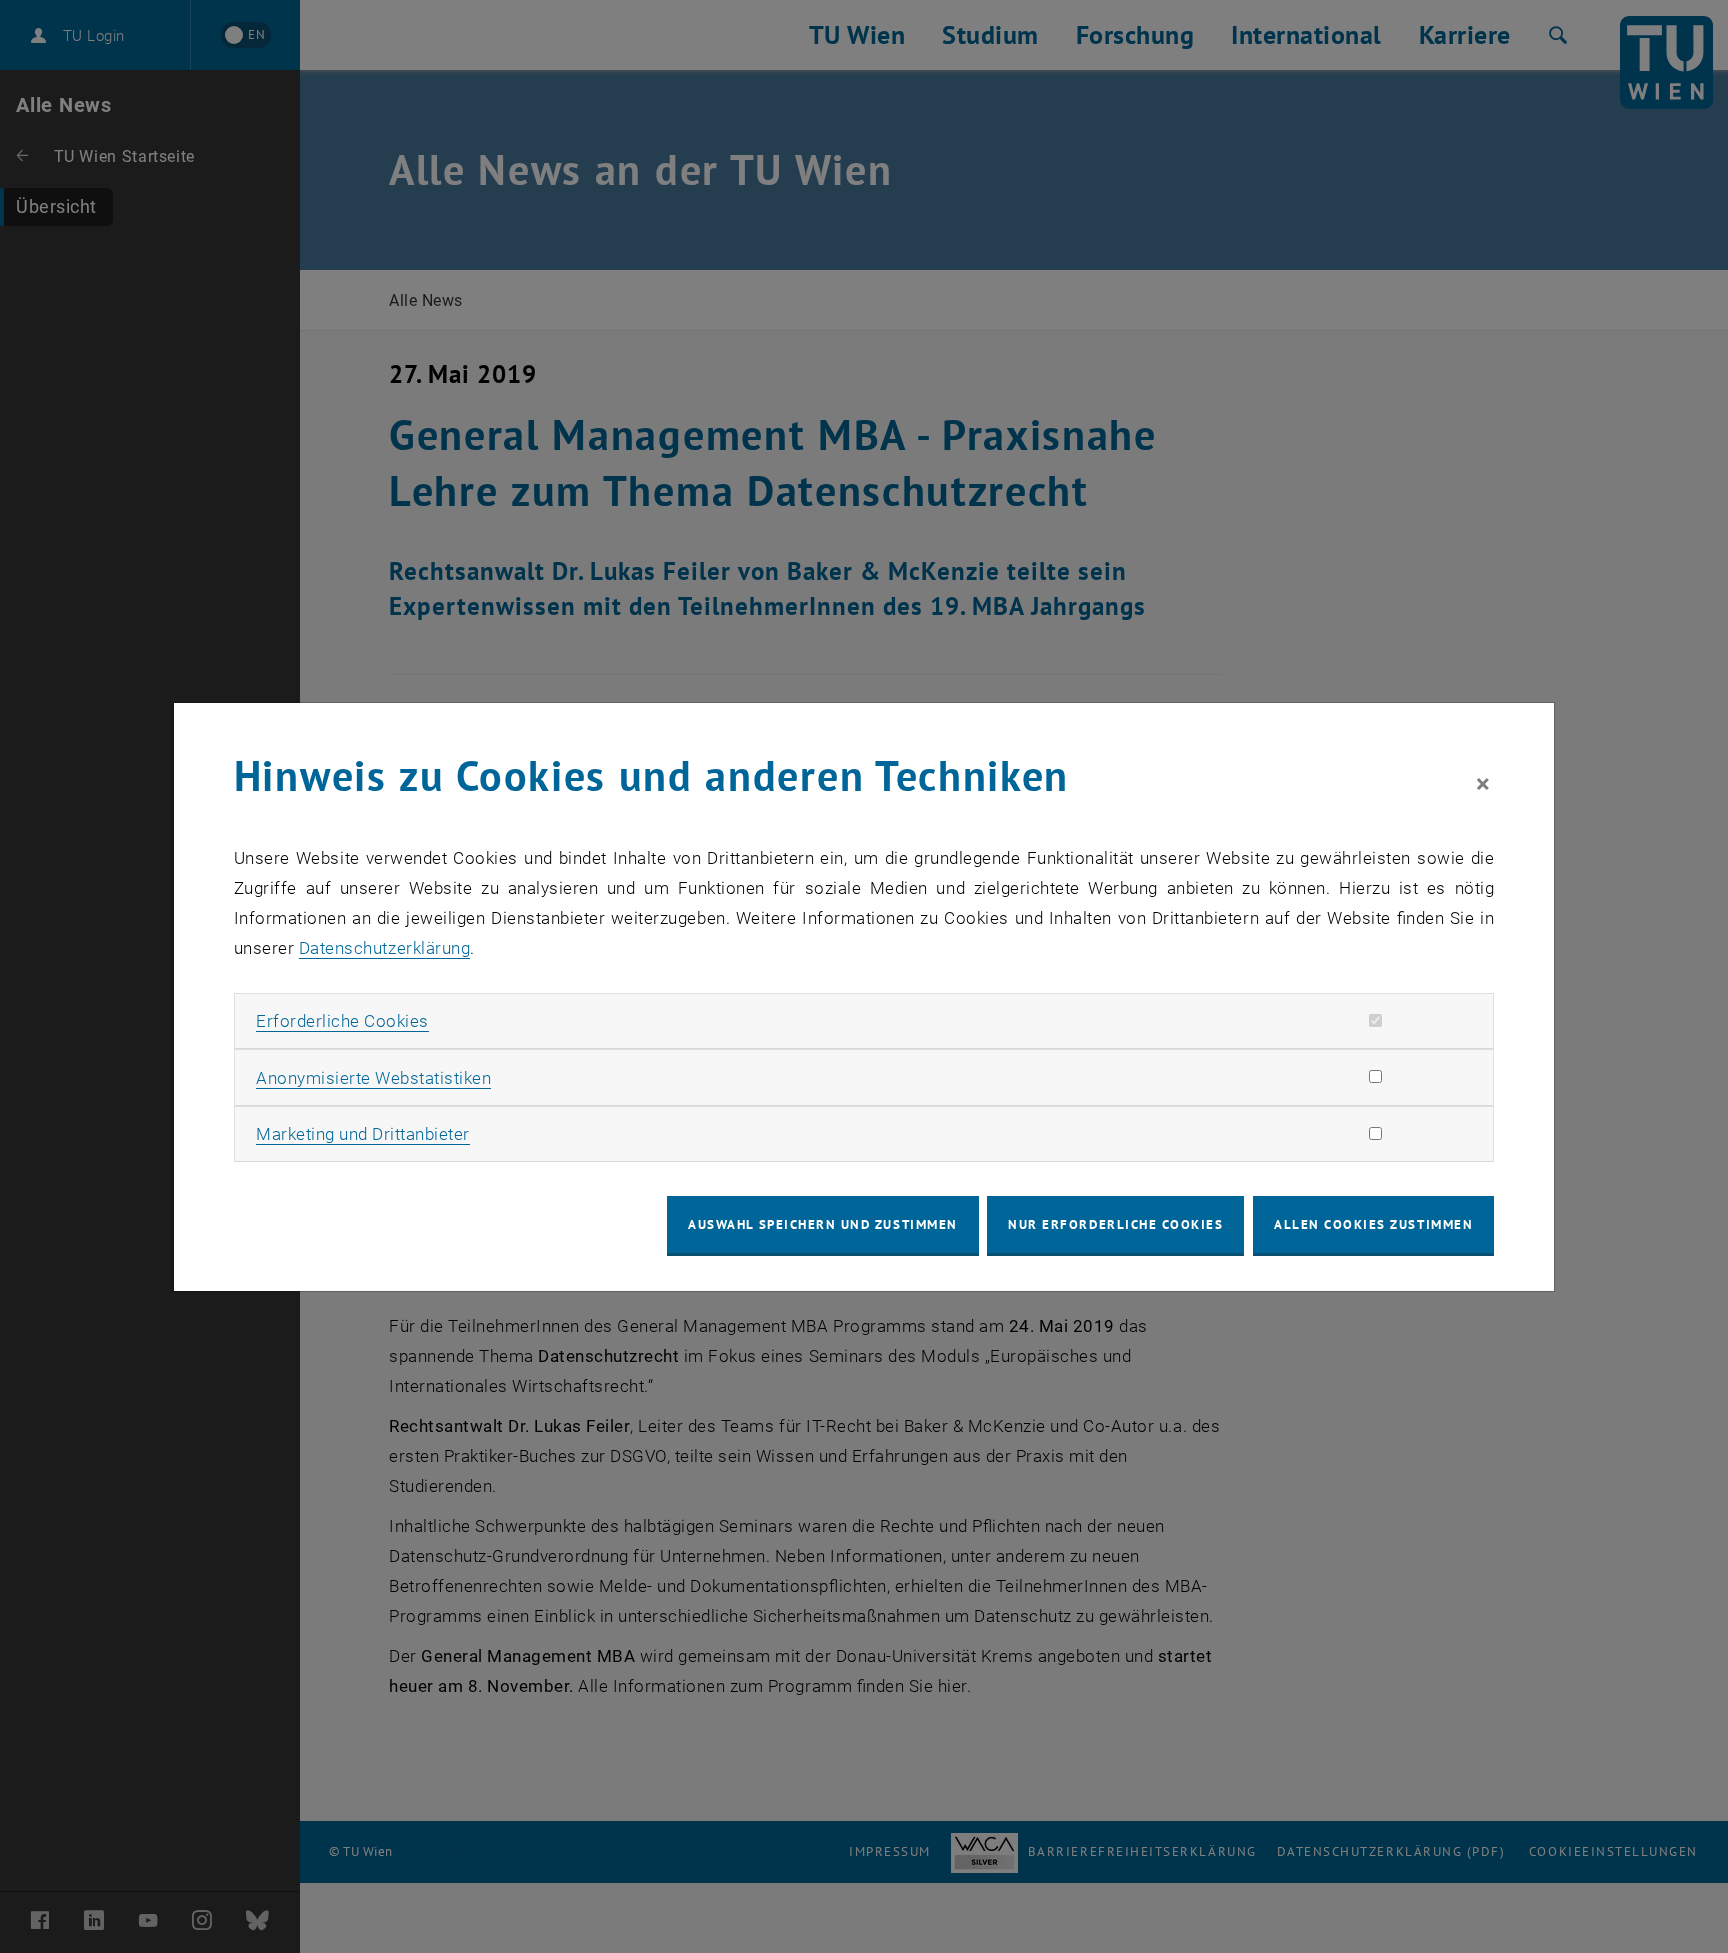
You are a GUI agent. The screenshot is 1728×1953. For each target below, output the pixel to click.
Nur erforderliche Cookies (1115, 1224)
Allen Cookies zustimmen (1373, 1224)
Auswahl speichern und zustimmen (822, 1224)
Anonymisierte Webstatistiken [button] (373, 1078)
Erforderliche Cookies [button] (342, 1021)
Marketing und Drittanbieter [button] (363, 1134)
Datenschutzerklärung (384, 948)
